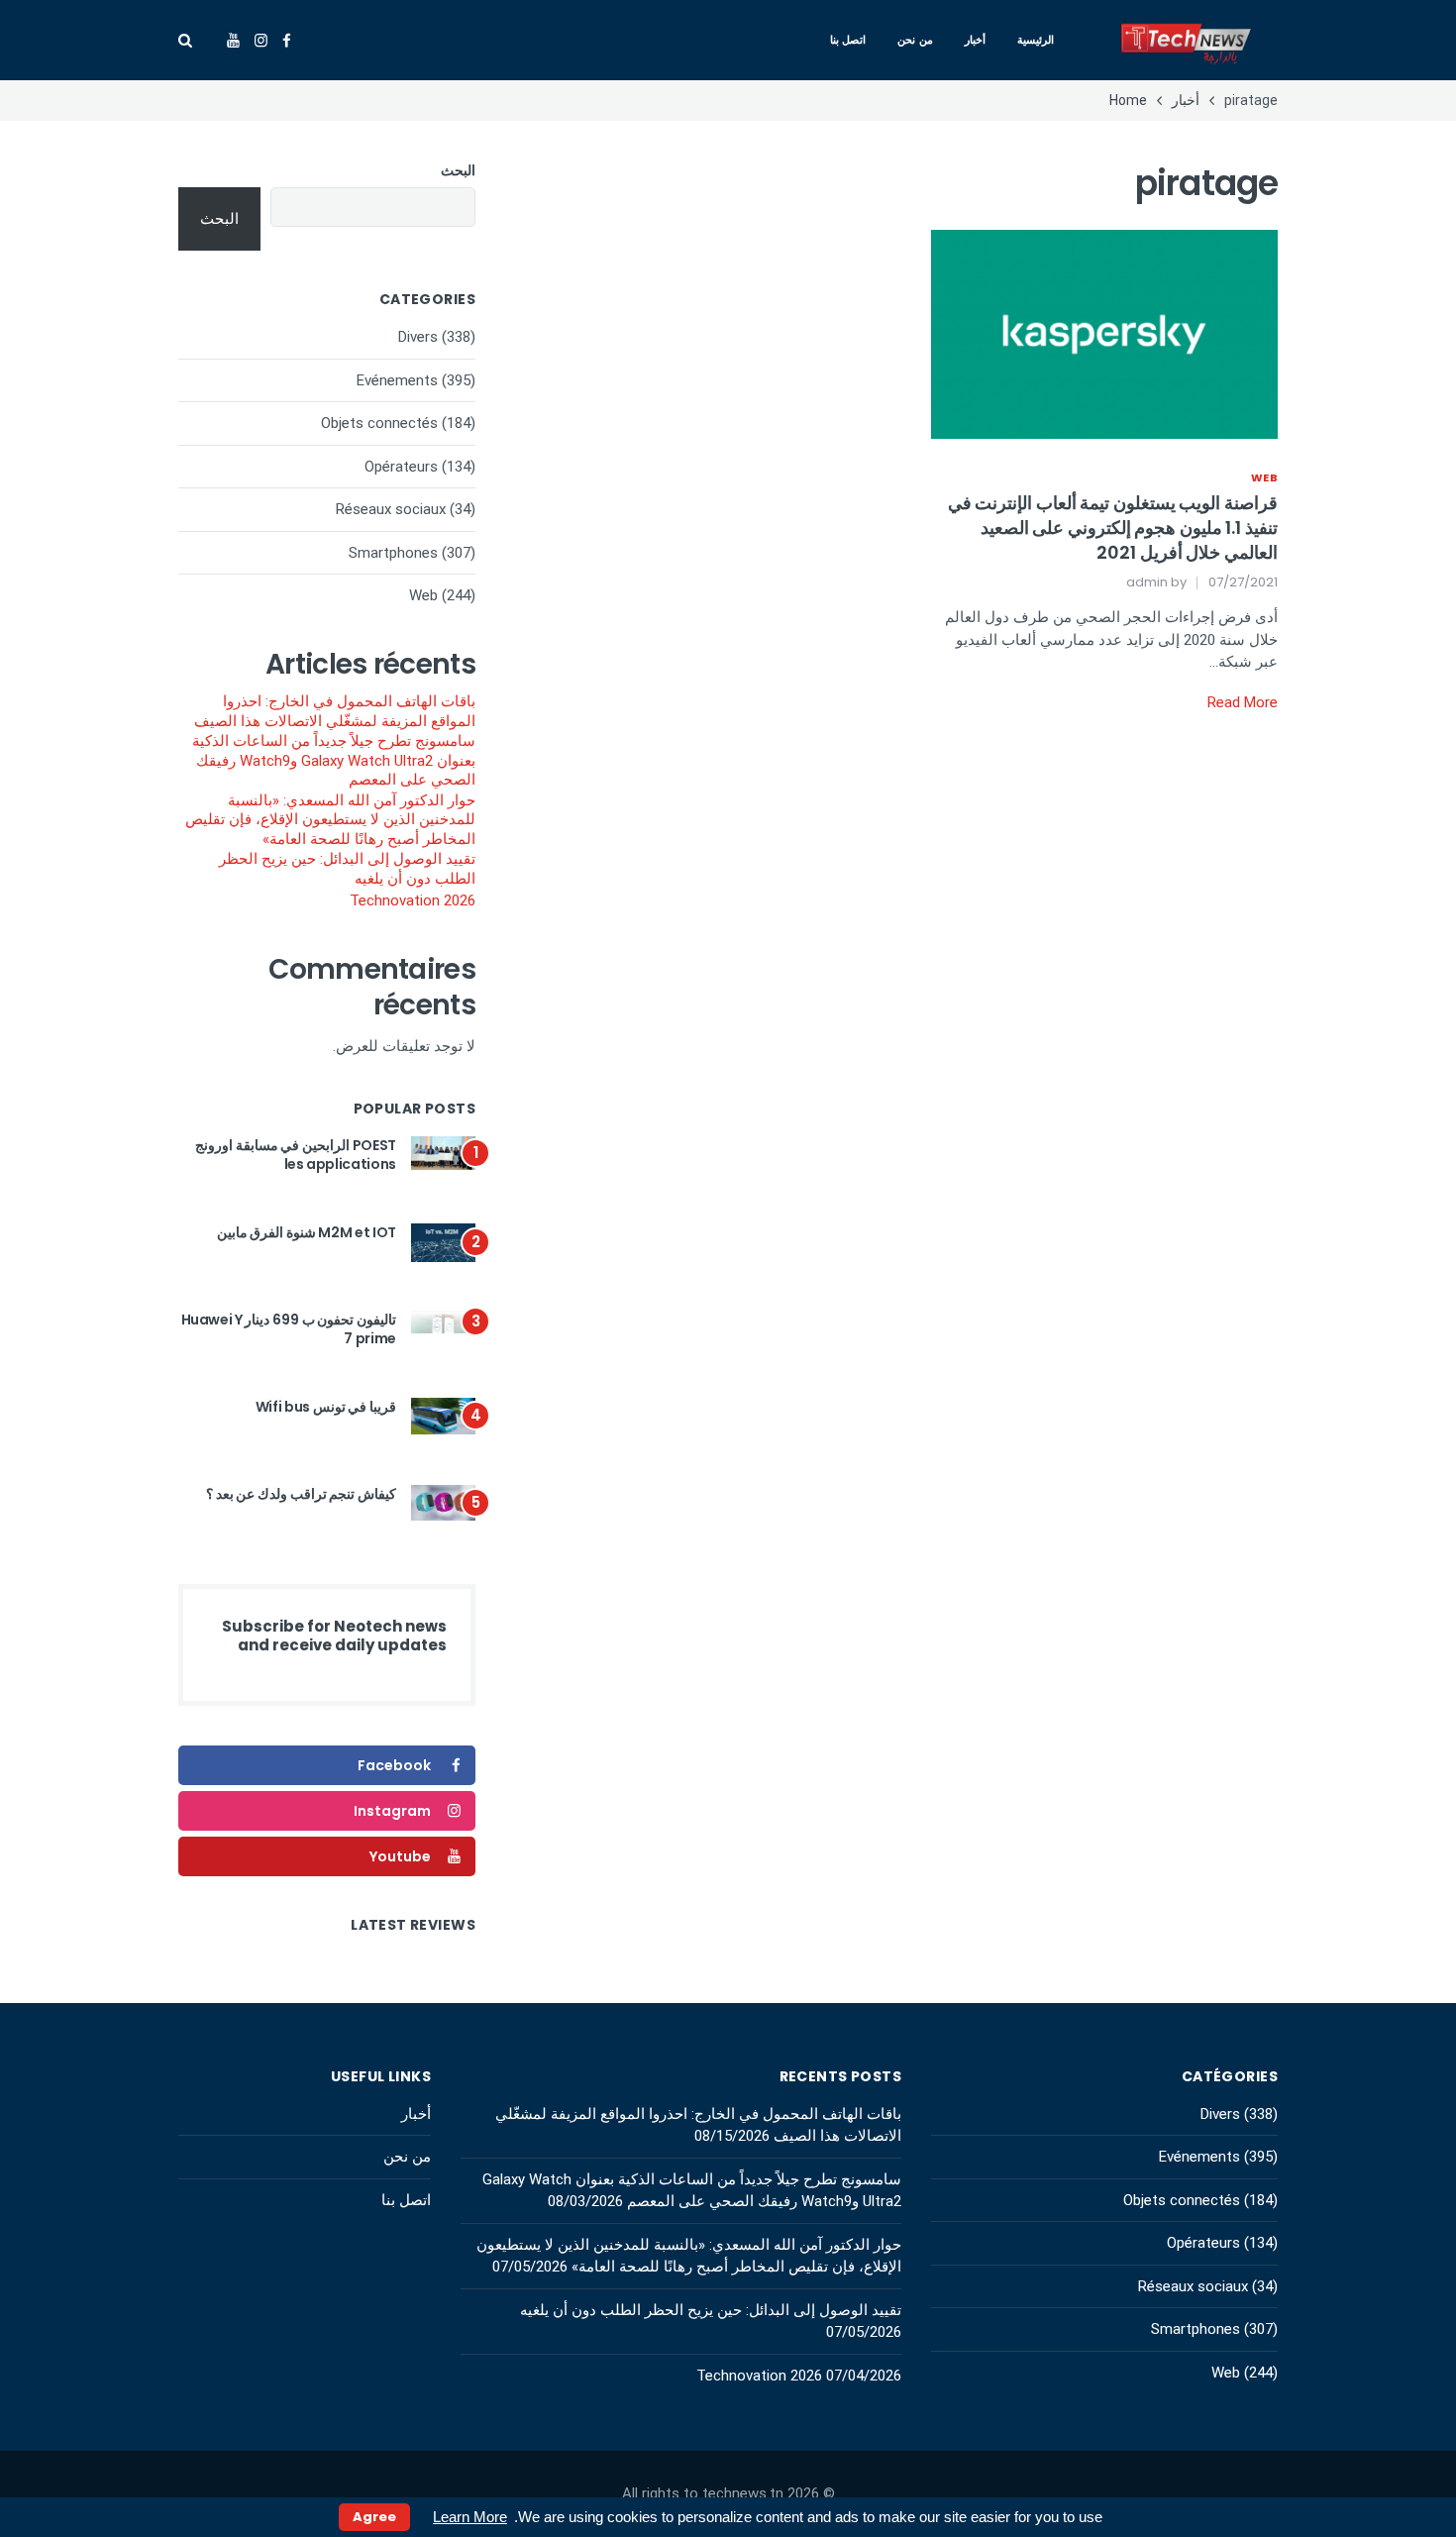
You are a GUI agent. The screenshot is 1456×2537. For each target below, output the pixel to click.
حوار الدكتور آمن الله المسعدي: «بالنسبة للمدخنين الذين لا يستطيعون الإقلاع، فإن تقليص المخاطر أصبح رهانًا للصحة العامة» (330, 820)
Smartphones (393, 553)
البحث (458, 170)
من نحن (915, 40)
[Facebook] (287, 41)
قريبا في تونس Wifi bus (326, 1407)
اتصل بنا (848, 40)
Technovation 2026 (413, 900)
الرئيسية (1036, 40)
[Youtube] (233, 41)
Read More (1243, 702)
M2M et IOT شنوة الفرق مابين (307, 1232)
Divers (418, 337)
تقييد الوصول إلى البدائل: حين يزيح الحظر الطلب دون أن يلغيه (347, 869)
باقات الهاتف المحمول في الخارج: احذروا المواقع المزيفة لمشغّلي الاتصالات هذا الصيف (335, 711)
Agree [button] (374, 2517)
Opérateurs (401, 467)
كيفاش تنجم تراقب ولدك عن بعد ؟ (301, 1494)
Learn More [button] (470, 2517)
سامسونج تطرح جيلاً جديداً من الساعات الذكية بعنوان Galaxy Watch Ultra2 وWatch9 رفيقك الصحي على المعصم (334, 760)
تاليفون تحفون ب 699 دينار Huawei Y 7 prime (289, 1329)
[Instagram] (261, 41)
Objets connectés (379, 423)
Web (1264, 477)
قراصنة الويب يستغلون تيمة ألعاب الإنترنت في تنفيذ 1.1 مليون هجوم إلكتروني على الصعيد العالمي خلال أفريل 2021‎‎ (1113, 528)
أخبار (975, 40)
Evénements (397, 380)
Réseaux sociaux (391, 509)
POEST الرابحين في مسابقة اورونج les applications (296, 1155)
